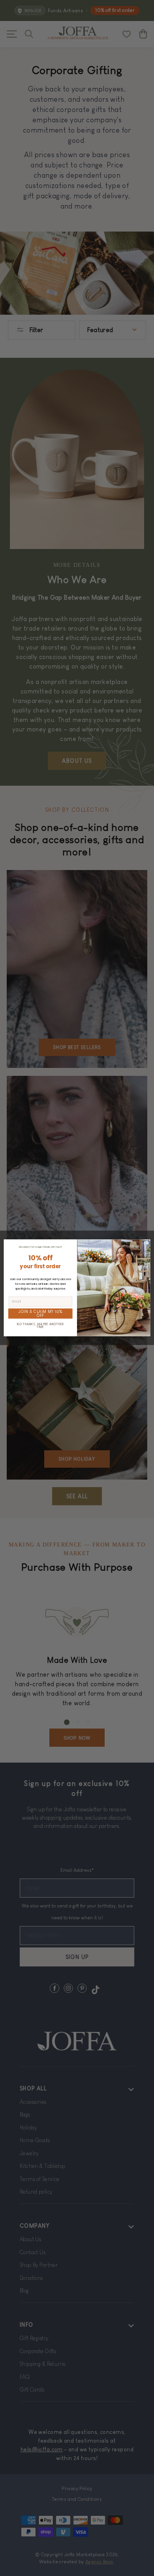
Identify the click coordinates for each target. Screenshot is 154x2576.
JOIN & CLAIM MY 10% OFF (40, 1314)
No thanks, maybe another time (40, 1326)
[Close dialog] (147, 1243)
